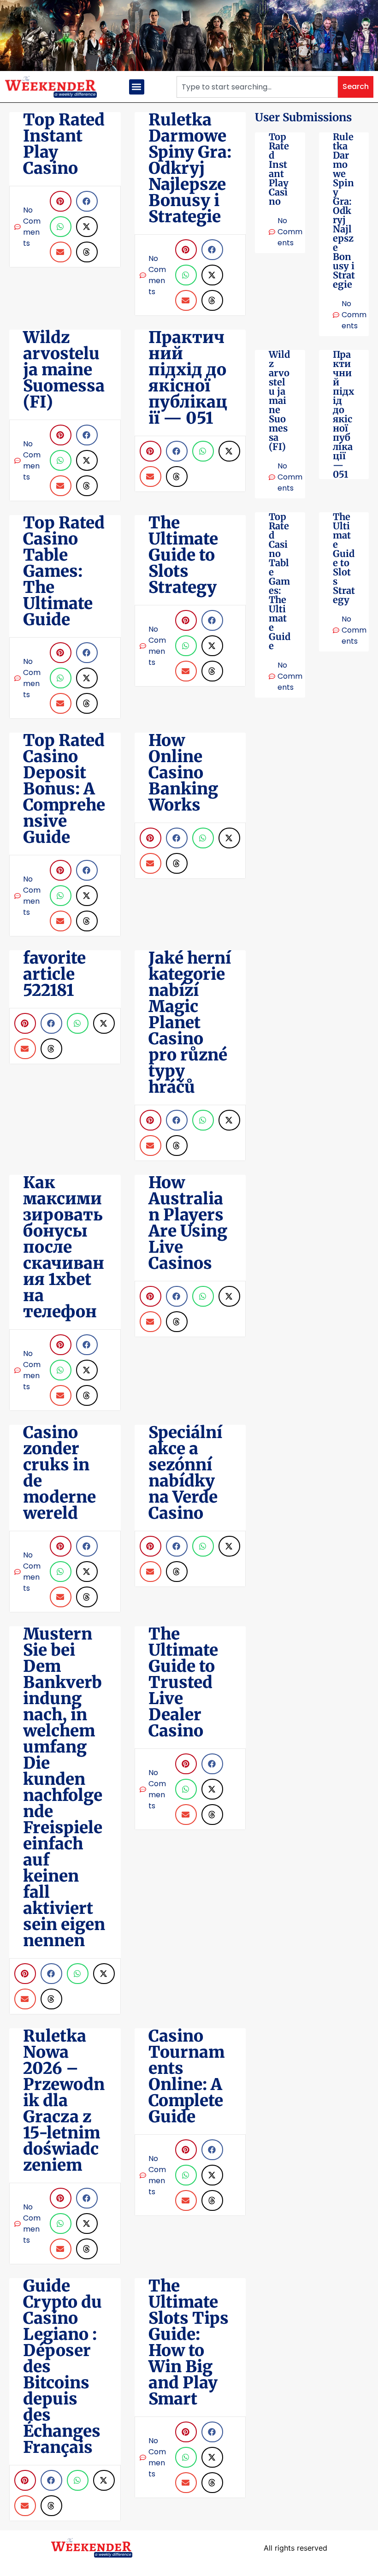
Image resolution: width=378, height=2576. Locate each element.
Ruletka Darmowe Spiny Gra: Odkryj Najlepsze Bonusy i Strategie (344, 210)
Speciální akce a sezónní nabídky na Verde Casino (185, 1473)
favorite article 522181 (54, 974)
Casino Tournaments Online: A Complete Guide (186, 2076)
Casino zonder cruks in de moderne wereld (59, 1473)
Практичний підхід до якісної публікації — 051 (343, 414)
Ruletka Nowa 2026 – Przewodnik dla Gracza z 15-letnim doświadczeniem (64, 2101)
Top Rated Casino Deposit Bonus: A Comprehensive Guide (64, 789)
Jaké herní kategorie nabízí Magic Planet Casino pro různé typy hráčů (190, 1023)
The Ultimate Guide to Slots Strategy (344, 558)
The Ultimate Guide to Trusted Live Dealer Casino (183, 1682)
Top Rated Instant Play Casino (279, 169)
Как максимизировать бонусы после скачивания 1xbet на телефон (64, 1247)
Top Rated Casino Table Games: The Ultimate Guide (280, 581)
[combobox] (257, 87)
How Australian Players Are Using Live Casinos (188, 1223)
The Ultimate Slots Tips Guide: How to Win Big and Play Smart (189, 2342)
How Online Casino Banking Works (183, 773)
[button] (137, 87)
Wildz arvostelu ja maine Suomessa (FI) (279, 400)
